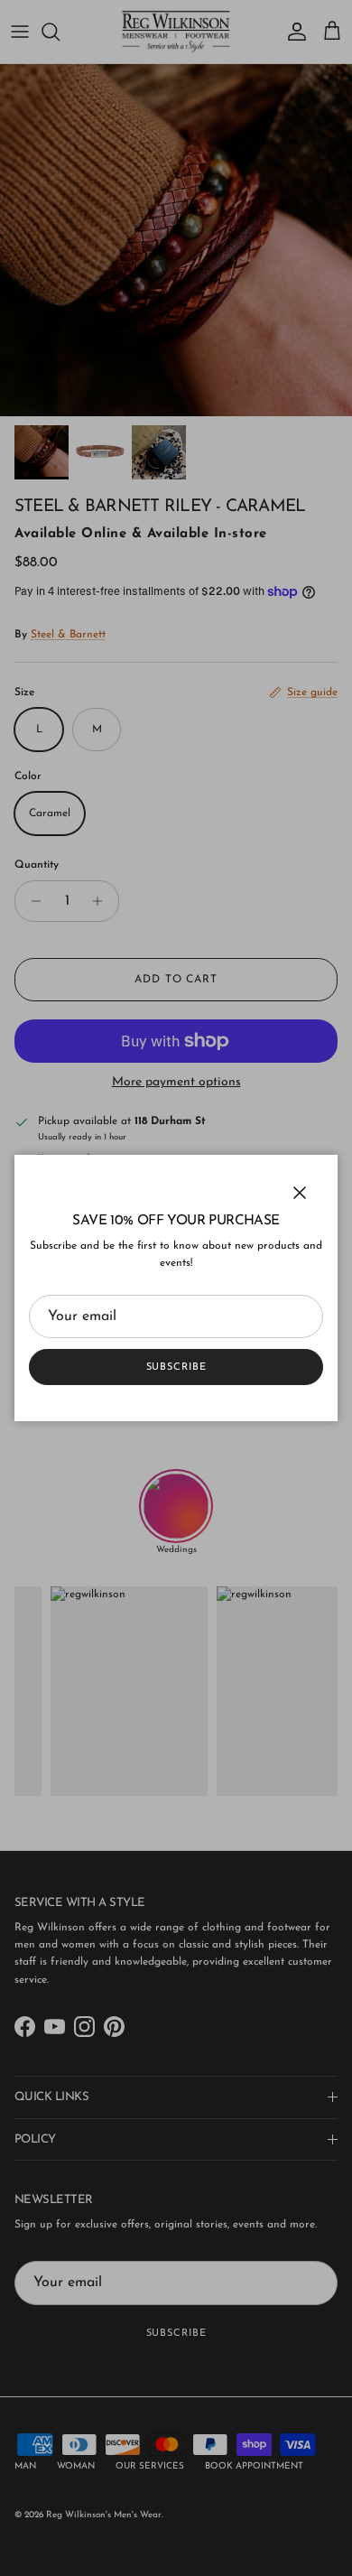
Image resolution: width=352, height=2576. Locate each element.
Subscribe (176, 1367)
